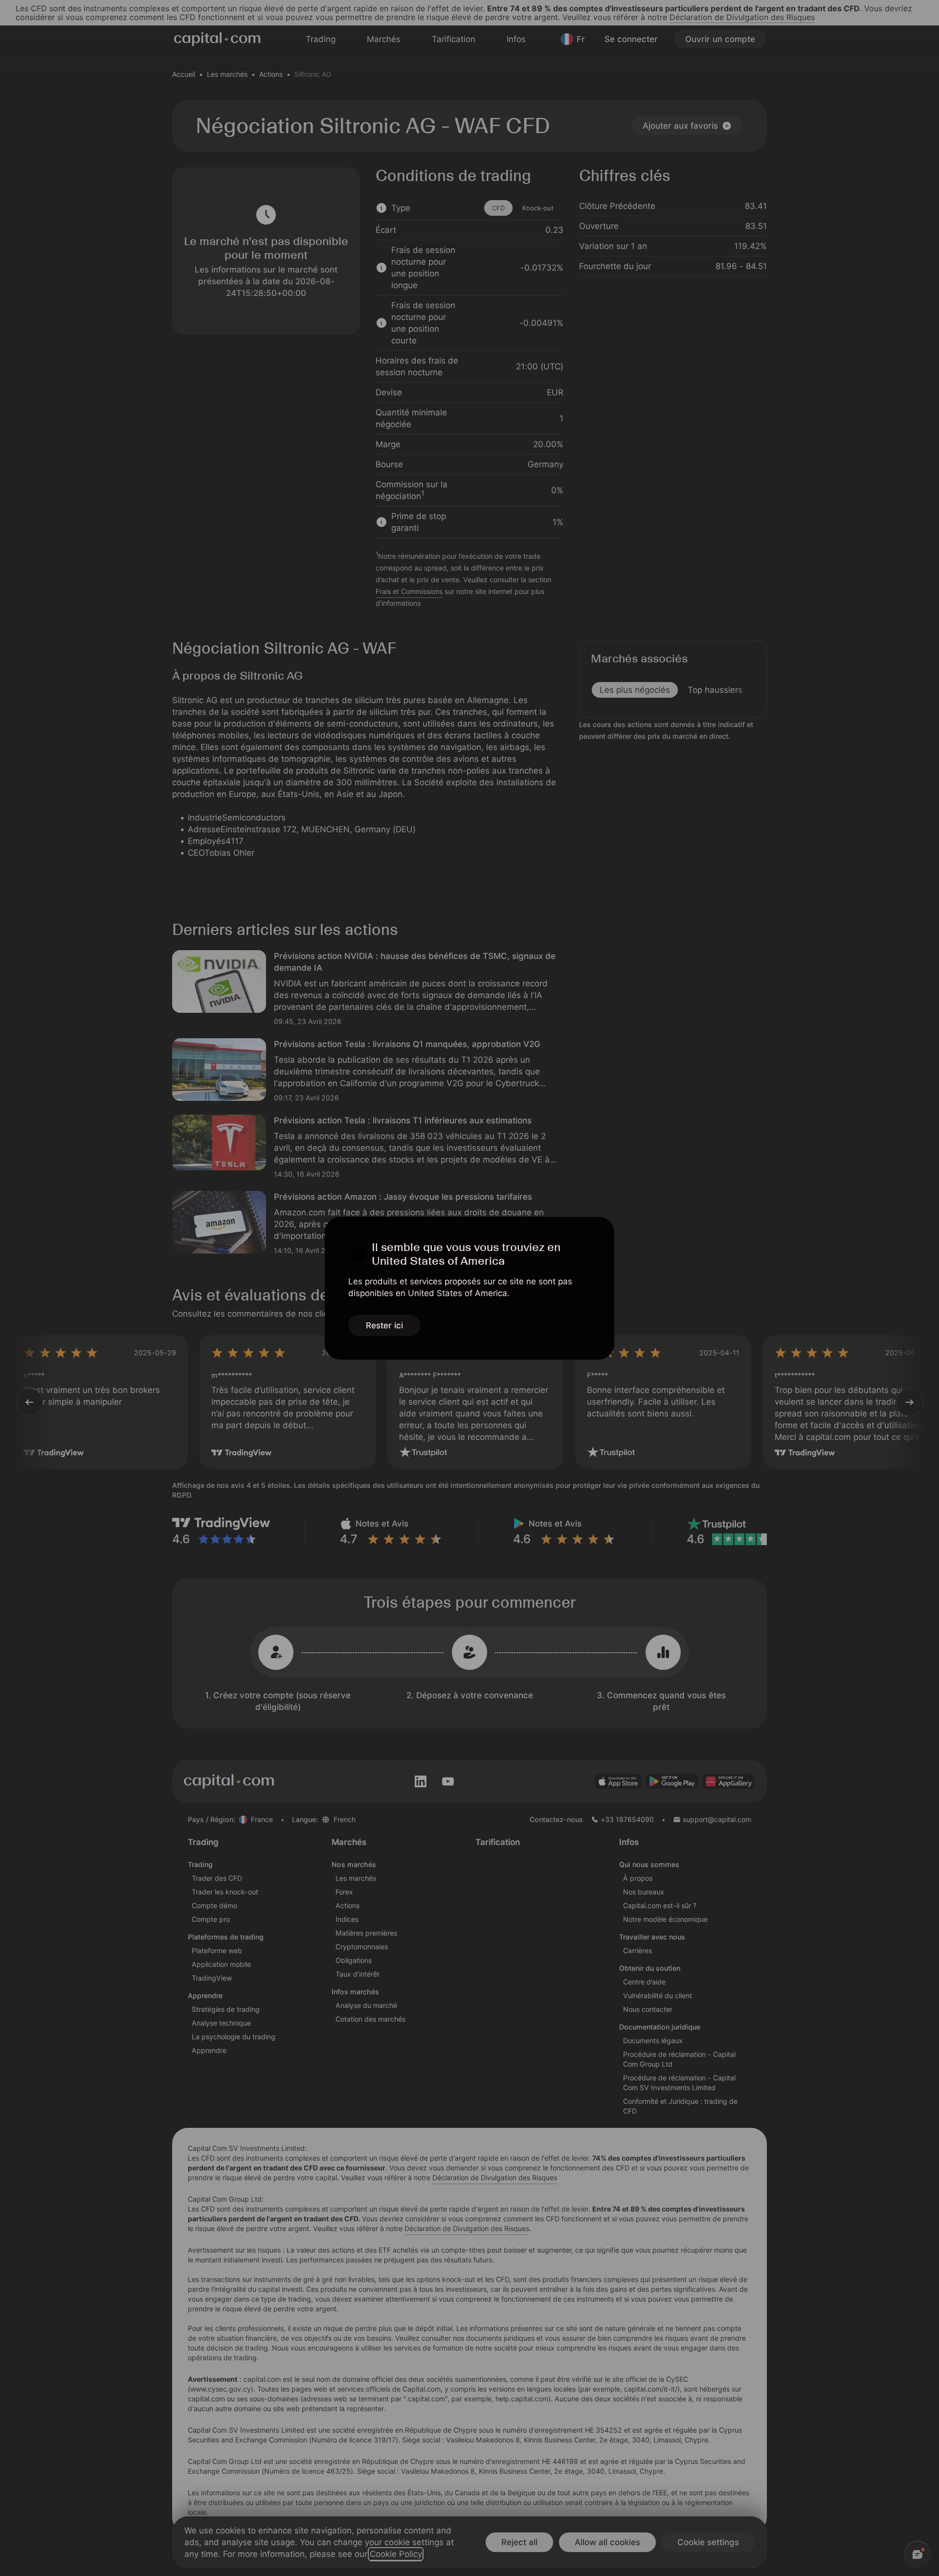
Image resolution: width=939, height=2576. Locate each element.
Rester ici (384, 1325)
